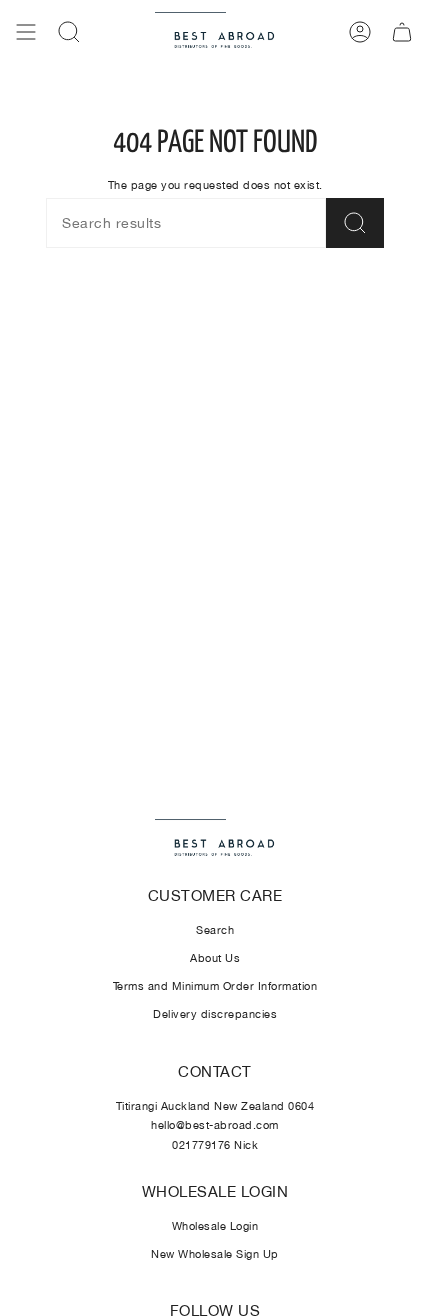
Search (215, 930)
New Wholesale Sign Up (215, 1254)
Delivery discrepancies (215, 1014)
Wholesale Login (215, 1226)
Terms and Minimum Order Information (215, 986)
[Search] (355, 223)
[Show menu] (26, 32)
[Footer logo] (214, 839)
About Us (215, 958)
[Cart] (402, 32)
